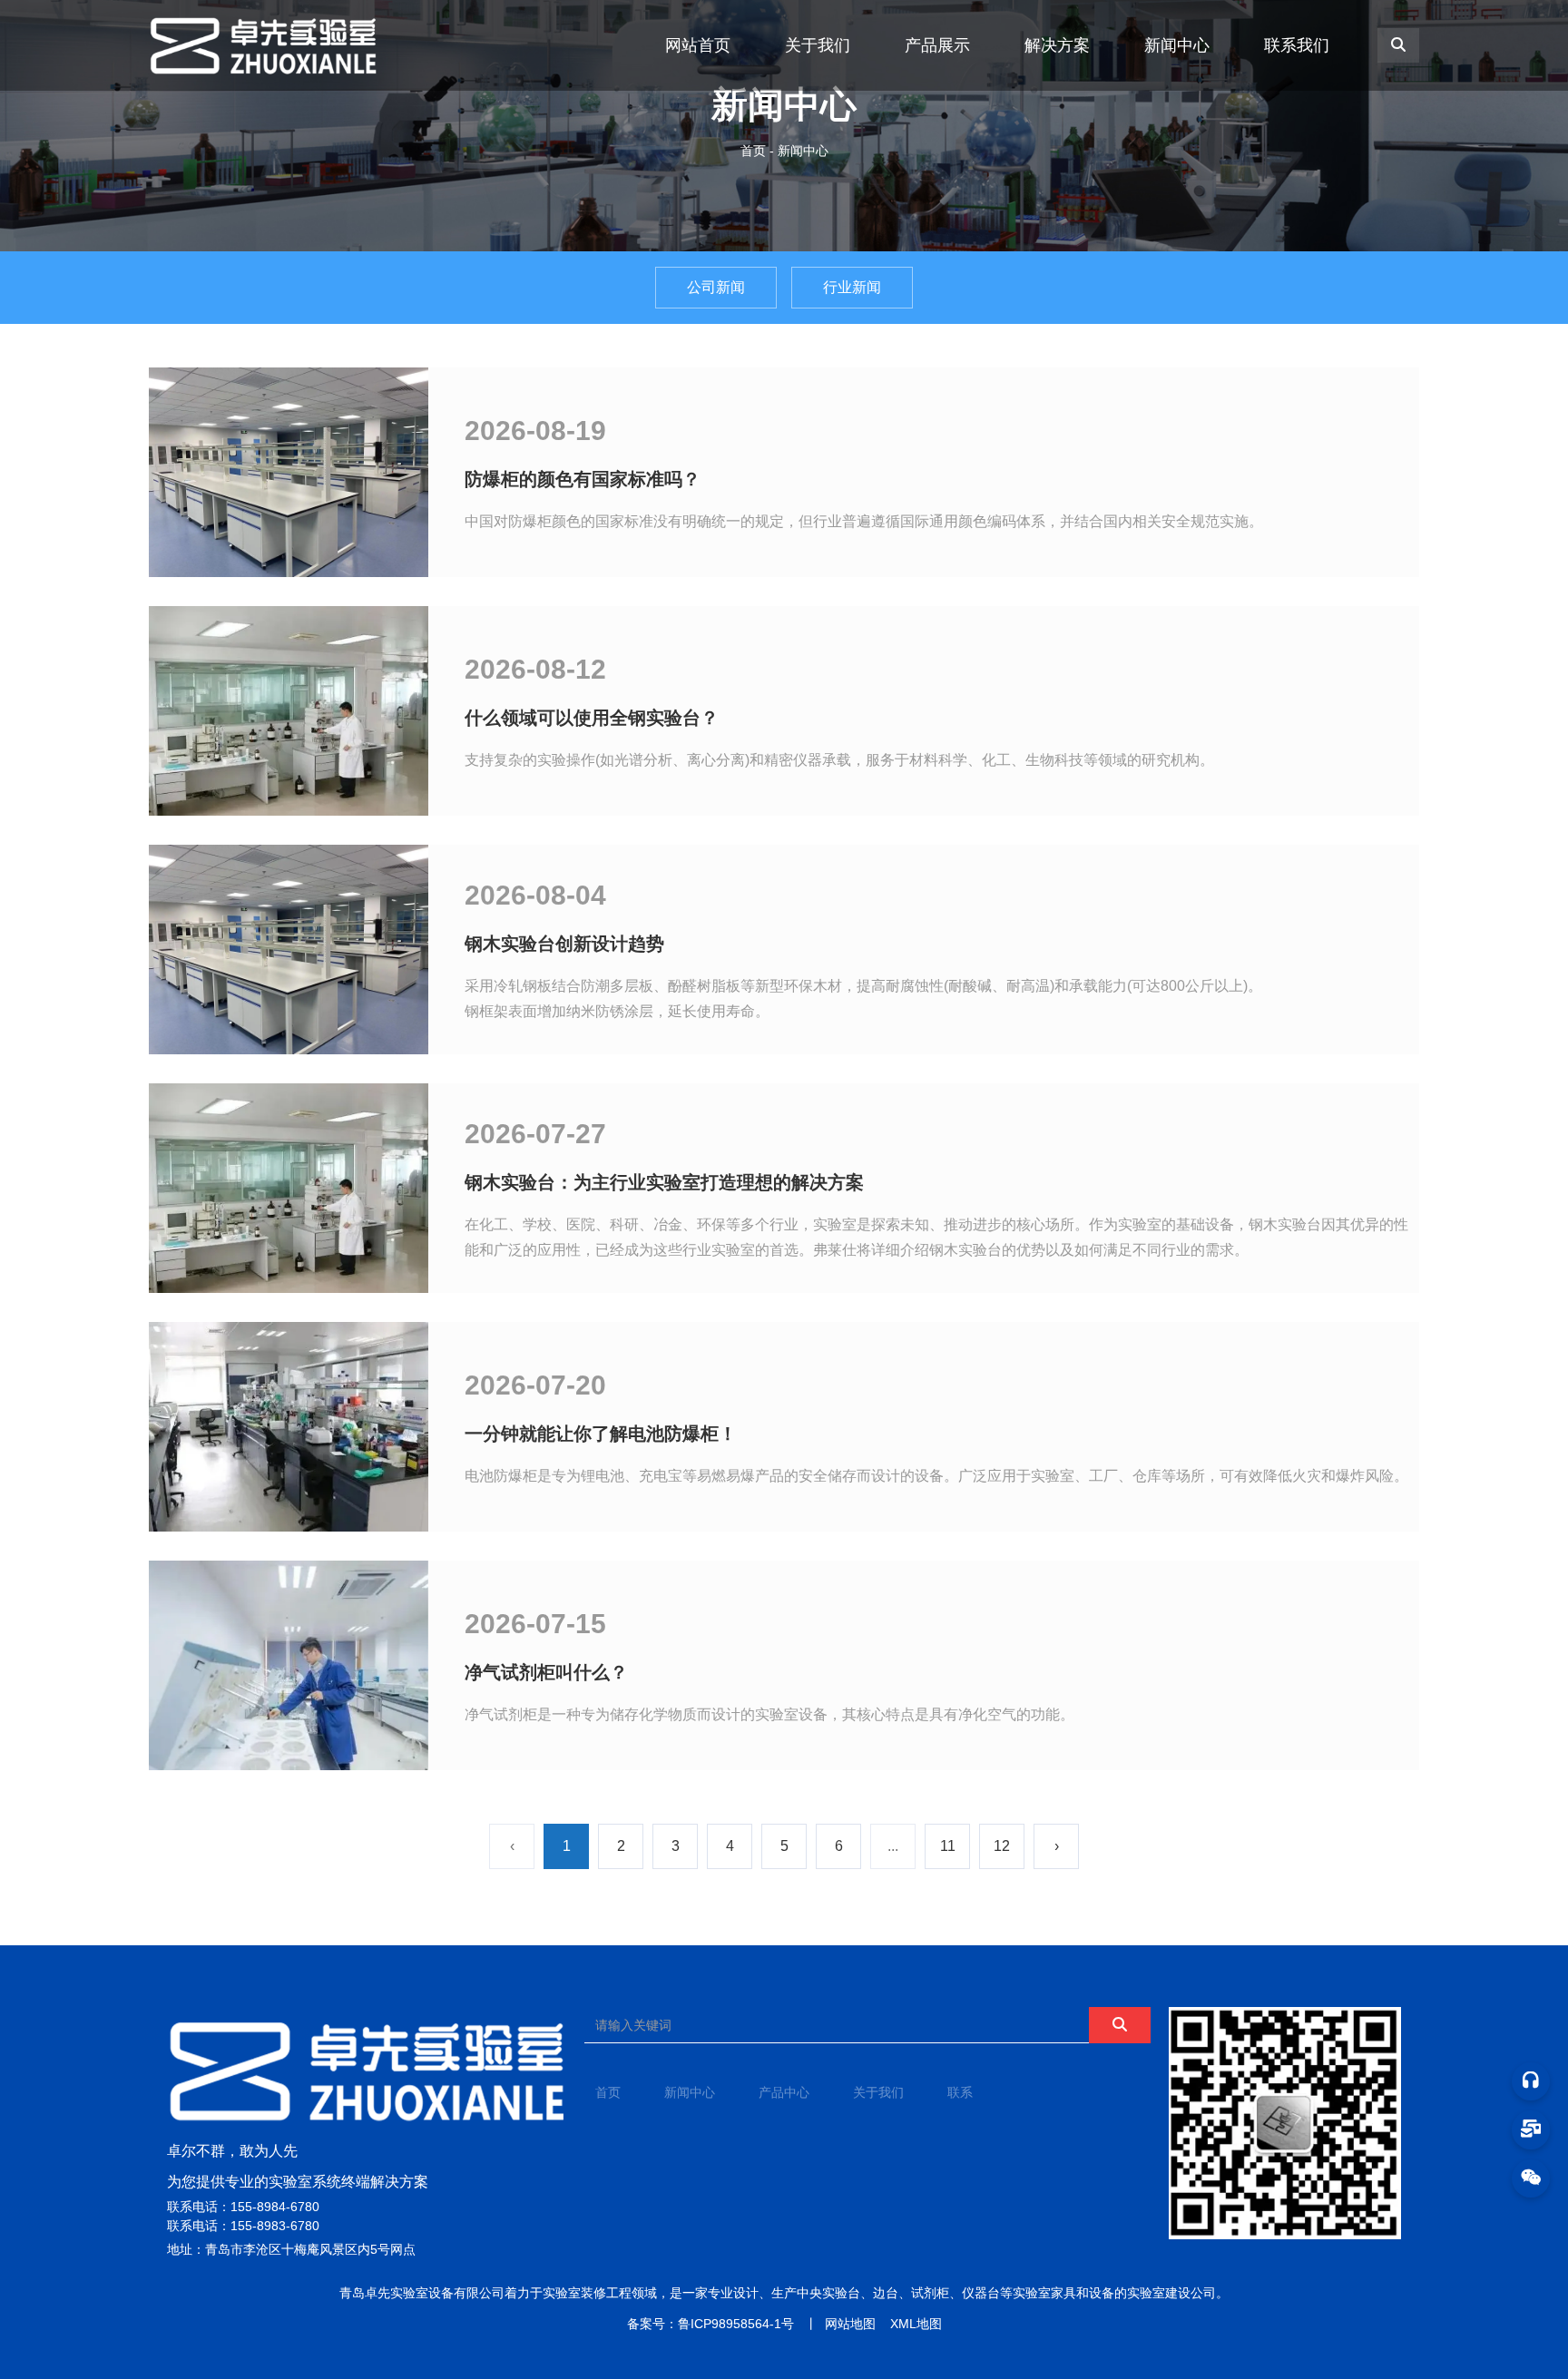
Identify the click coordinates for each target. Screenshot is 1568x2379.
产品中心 (784, 2092)
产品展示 (937, 45)
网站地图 (850, 2324)
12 (1002, 1846)
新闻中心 (1177, 45)
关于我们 (818, 45)
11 (948, 1846)
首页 (755, 151)
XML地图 (916, 2324)
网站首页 (698, 45)
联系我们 (1297, 45)
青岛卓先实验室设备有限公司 (422, 2293)
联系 (960, 2092)
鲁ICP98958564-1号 (736, 2324)
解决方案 (1057, 45)
